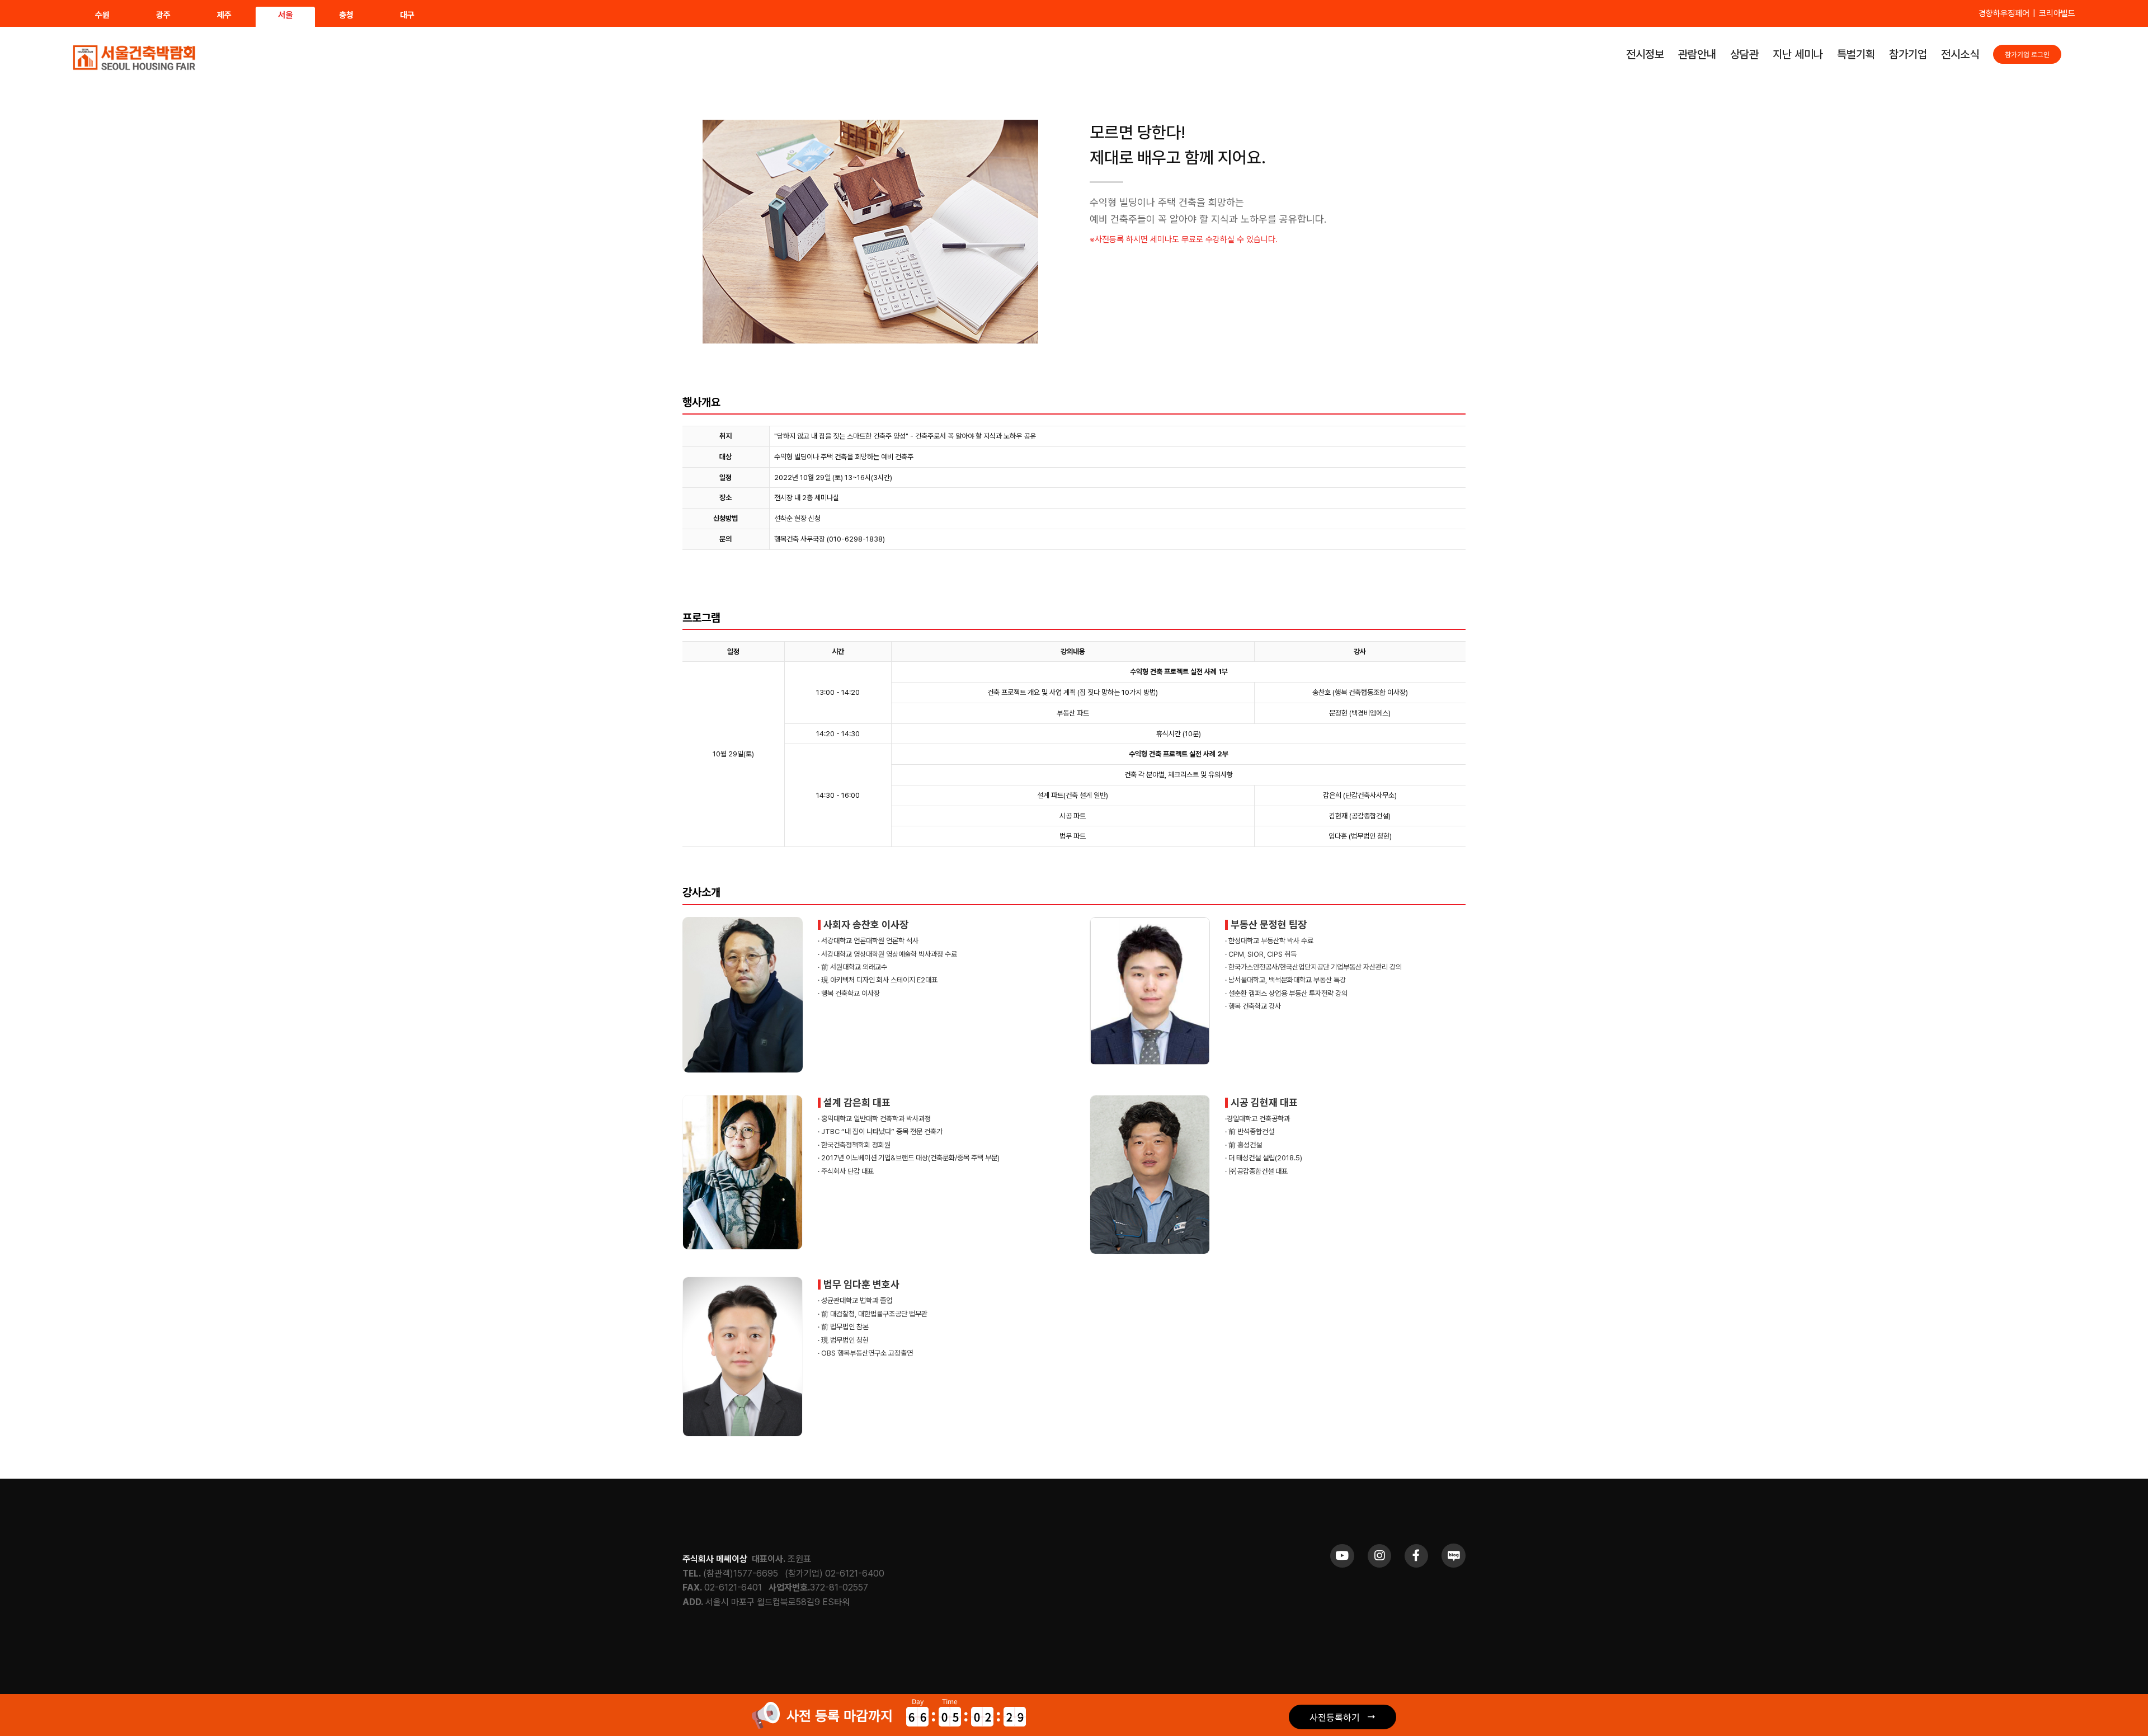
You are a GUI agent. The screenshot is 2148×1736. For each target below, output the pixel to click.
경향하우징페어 (2004, 13)
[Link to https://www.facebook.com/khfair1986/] (1416, 1556)
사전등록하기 (1335, 1717)
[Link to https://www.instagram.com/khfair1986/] (1379, 1556)
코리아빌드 (2057, 13)
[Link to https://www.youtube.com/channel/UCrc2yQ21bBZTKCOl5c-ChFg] (1342, 1556)
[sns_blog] (1454, 1548)
